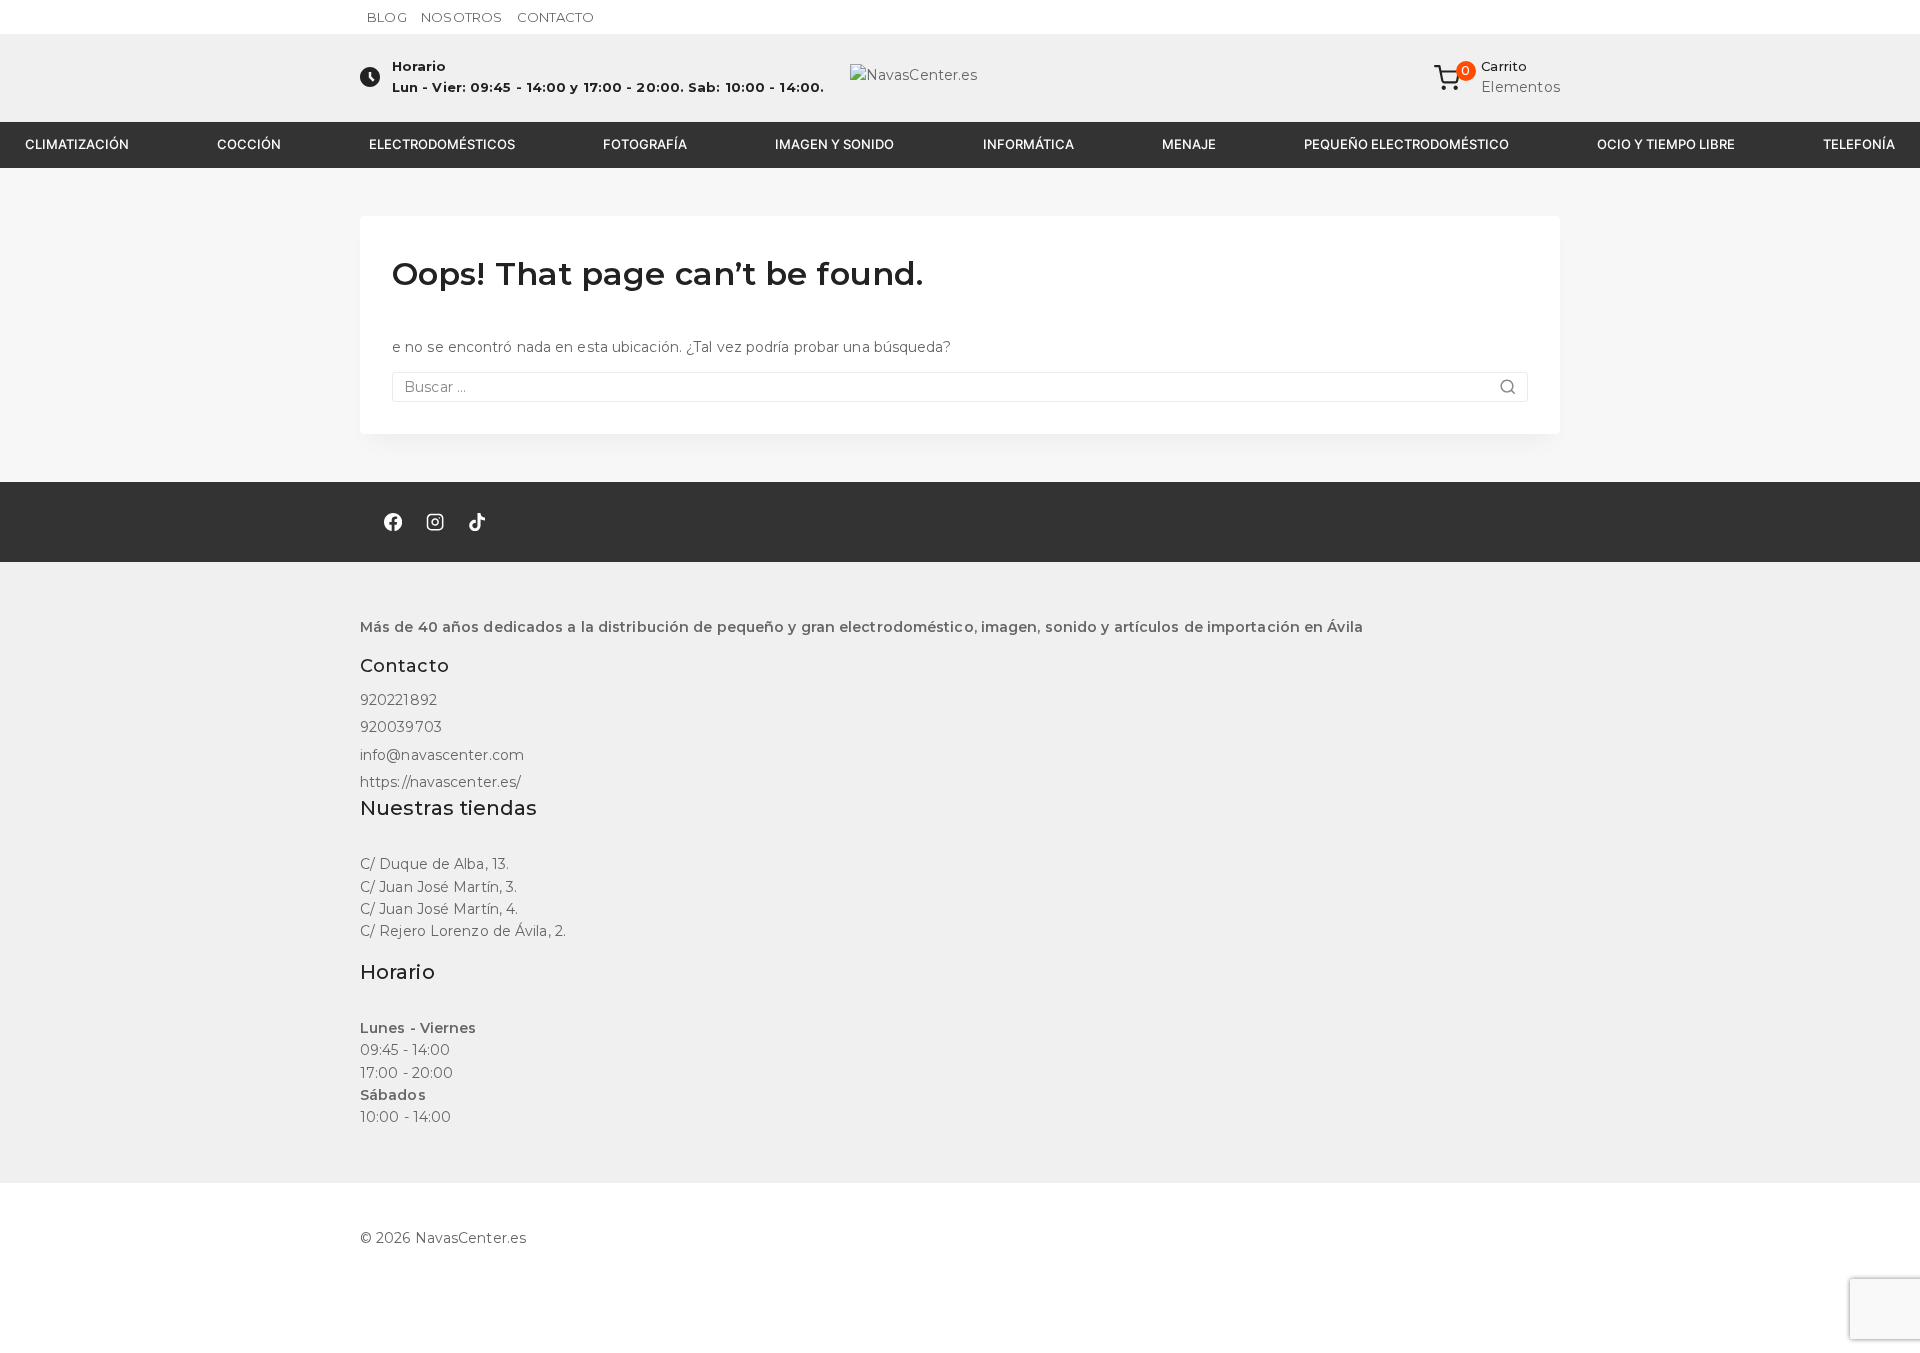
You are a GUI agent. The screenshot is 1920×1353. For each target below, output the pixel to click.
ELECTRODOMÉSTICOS (442, 144)
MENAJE (1189, 144)
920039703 (401, 727)
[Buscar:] (960, 387)
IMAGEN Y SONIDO (834, 144)
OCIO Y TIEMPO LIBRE (1666, 144)
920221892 (398, 700)
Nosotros (461, 17)
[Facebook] (393, 522)
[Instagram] (435, 522)
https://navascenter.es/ (440, 782)
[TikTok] (477, 522)
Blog (386, 17)
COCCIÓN (249, 144)
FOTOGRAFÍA (645, 144)
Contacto (556, 17)
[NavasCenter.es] (960, 78)
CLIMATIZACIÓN (77, 144)
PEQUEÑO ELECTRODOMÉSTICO (1406, 144)
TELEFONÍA (1859, 144)
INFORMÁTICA (1028, 144)
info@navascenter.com (442, 755)
